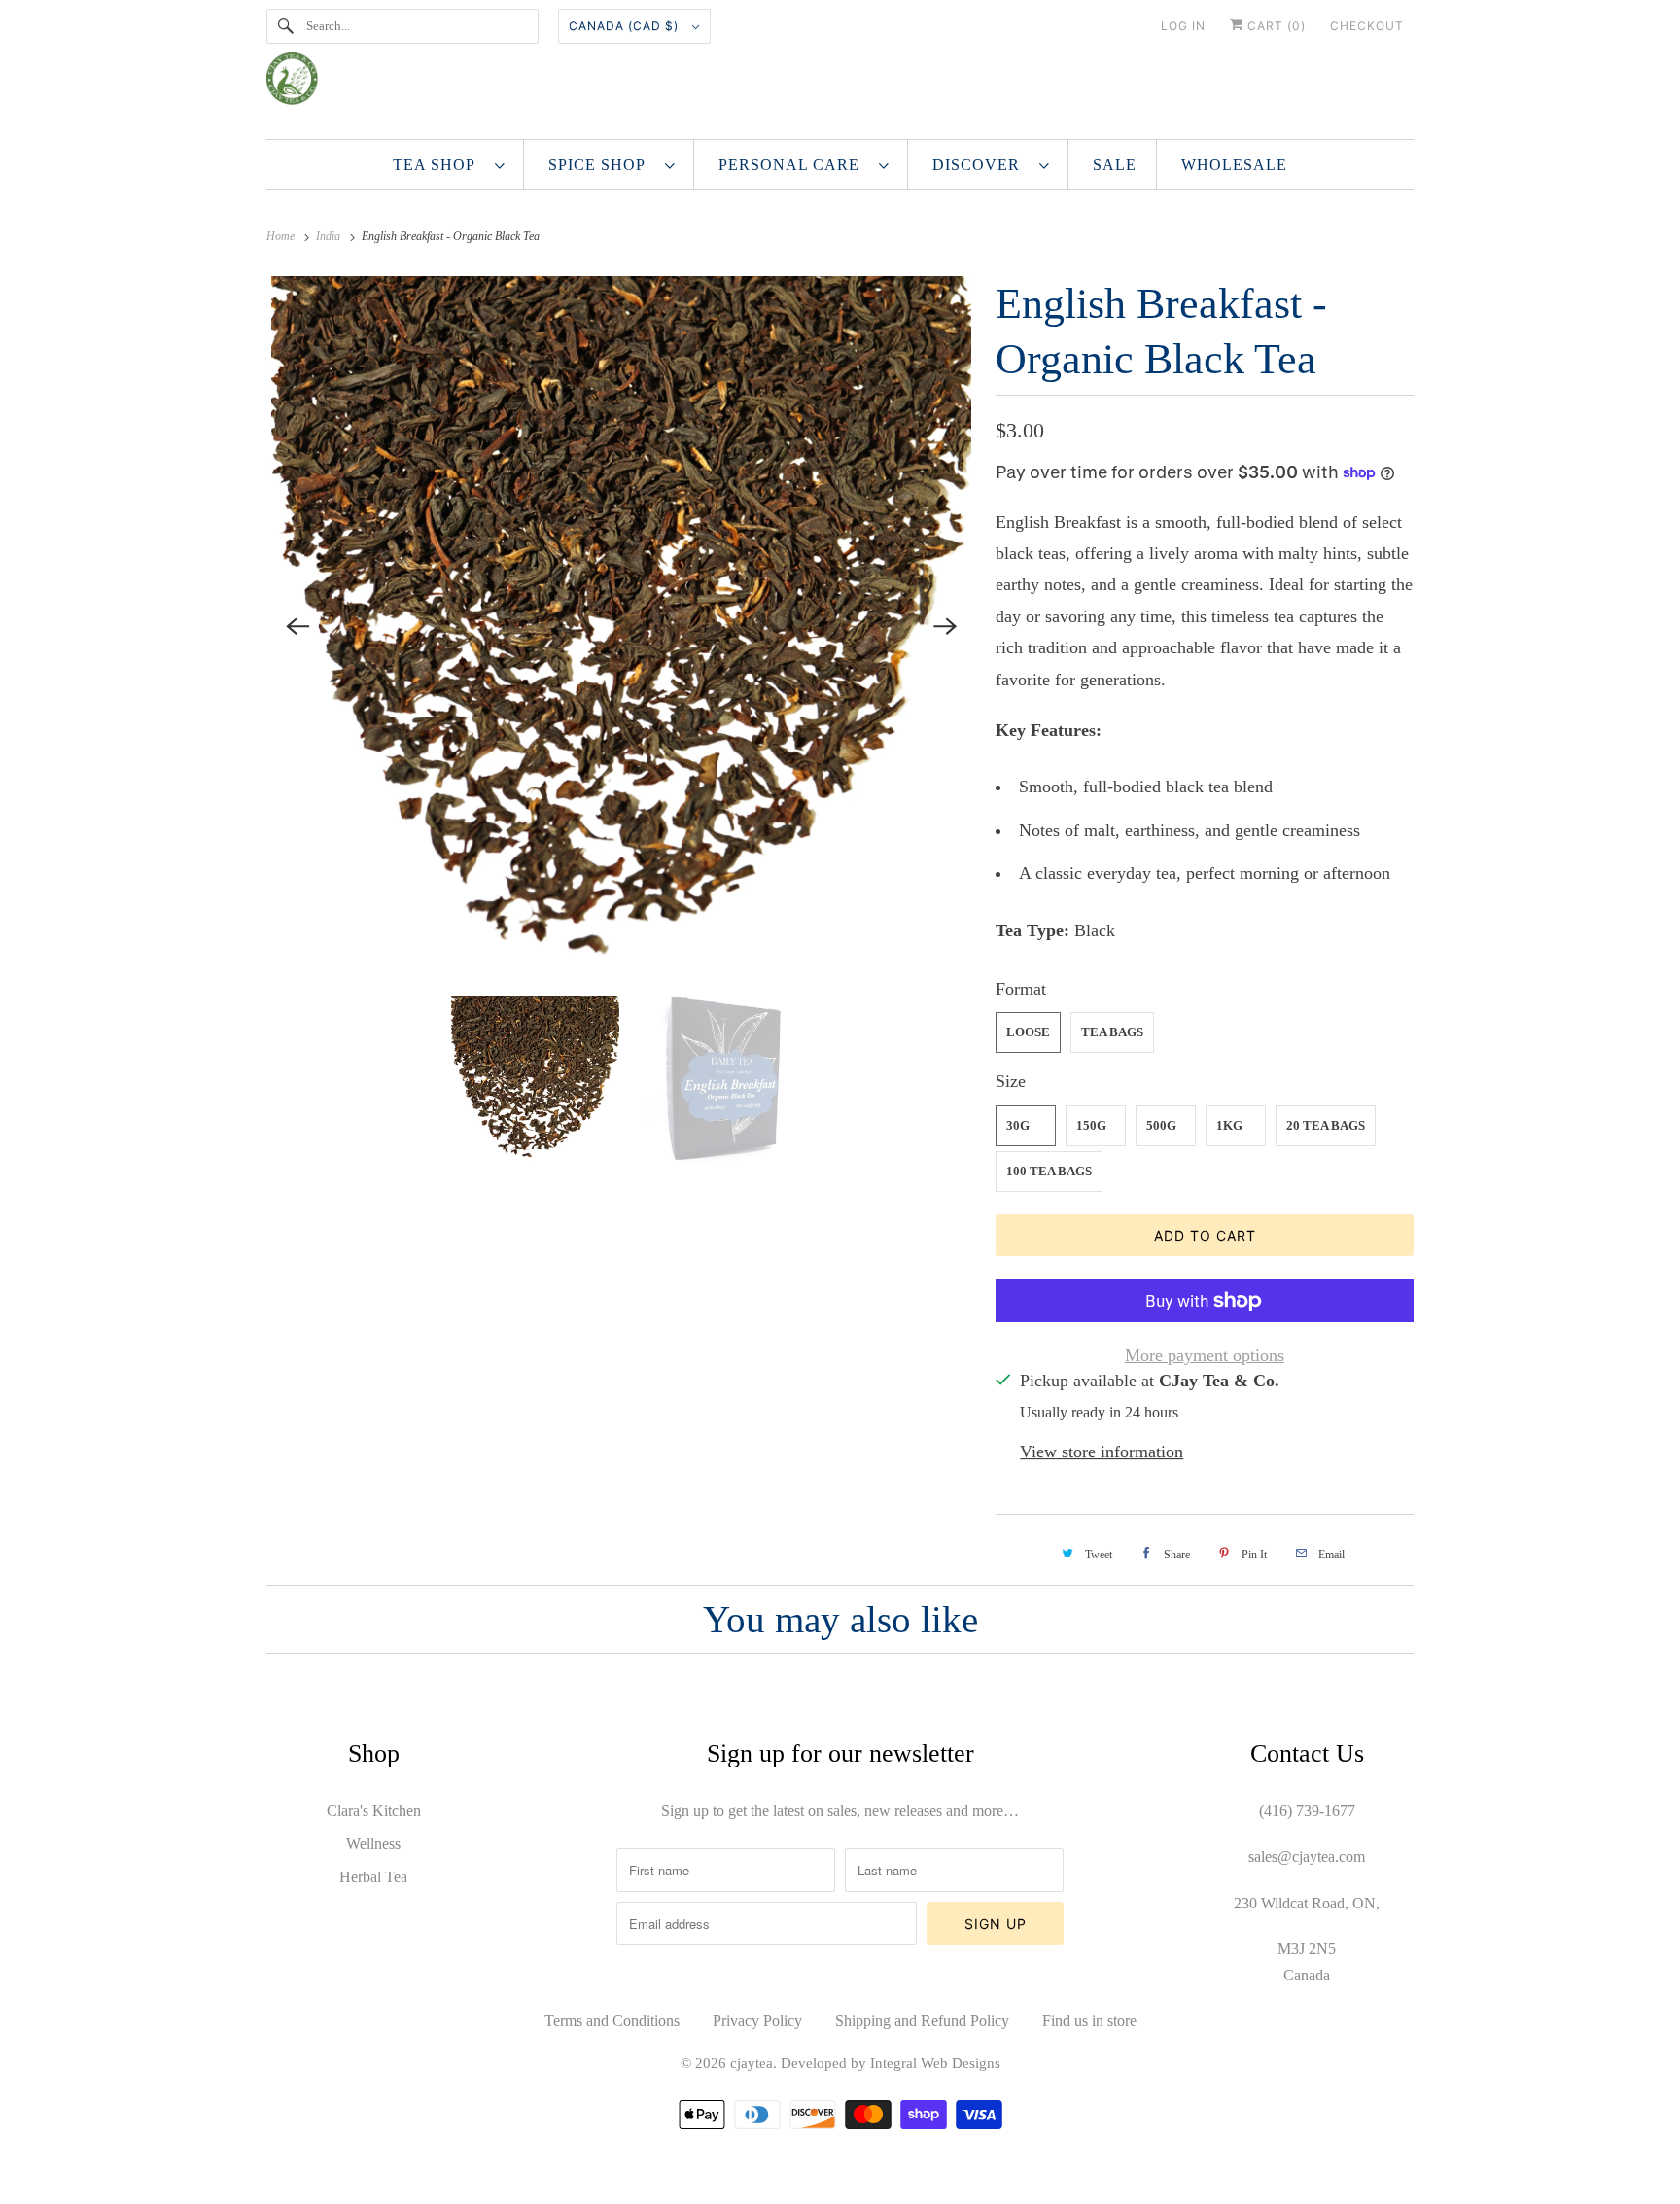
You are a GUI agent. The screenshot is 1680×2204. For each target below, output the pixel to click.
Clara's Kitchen (374, 1811)
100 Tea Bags (1049, 1171)
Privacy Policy (757, 2021)
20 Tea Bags (1326, 1125)
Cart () (1275, 26)
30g (1018, 1125)
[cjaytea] (840, 86)
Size (1011, 1081)
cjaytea (752, 2063)
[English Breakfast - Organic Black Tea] (621, 626)
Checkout (1367, 26)
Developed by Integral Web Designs (891, 2063)
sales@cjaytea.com (1307, 1856)
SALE (1115, 165)
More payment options (1205, 1355)
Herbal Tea (373, 1877)
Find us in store (1089, 2021)
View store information (1102, 1452)
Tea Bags (1112, 1032)
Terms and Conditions (612, 2021)
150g (1091, 1125)
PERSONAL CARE (794, 165)
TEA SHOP (439, 165)
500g (1161, 1125)
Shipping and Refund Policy (922, 2021)
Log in (1183, 26)
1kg (1229, 1125)
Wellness (373, 1844)
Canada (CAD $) (626, 26)
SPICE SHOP (602, 165)
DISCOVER (981, 165)
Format (1021, 989)
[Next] (945, 626)
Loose (1028, 1032)
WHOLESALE (1234, 165)
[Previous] (297, 626)
